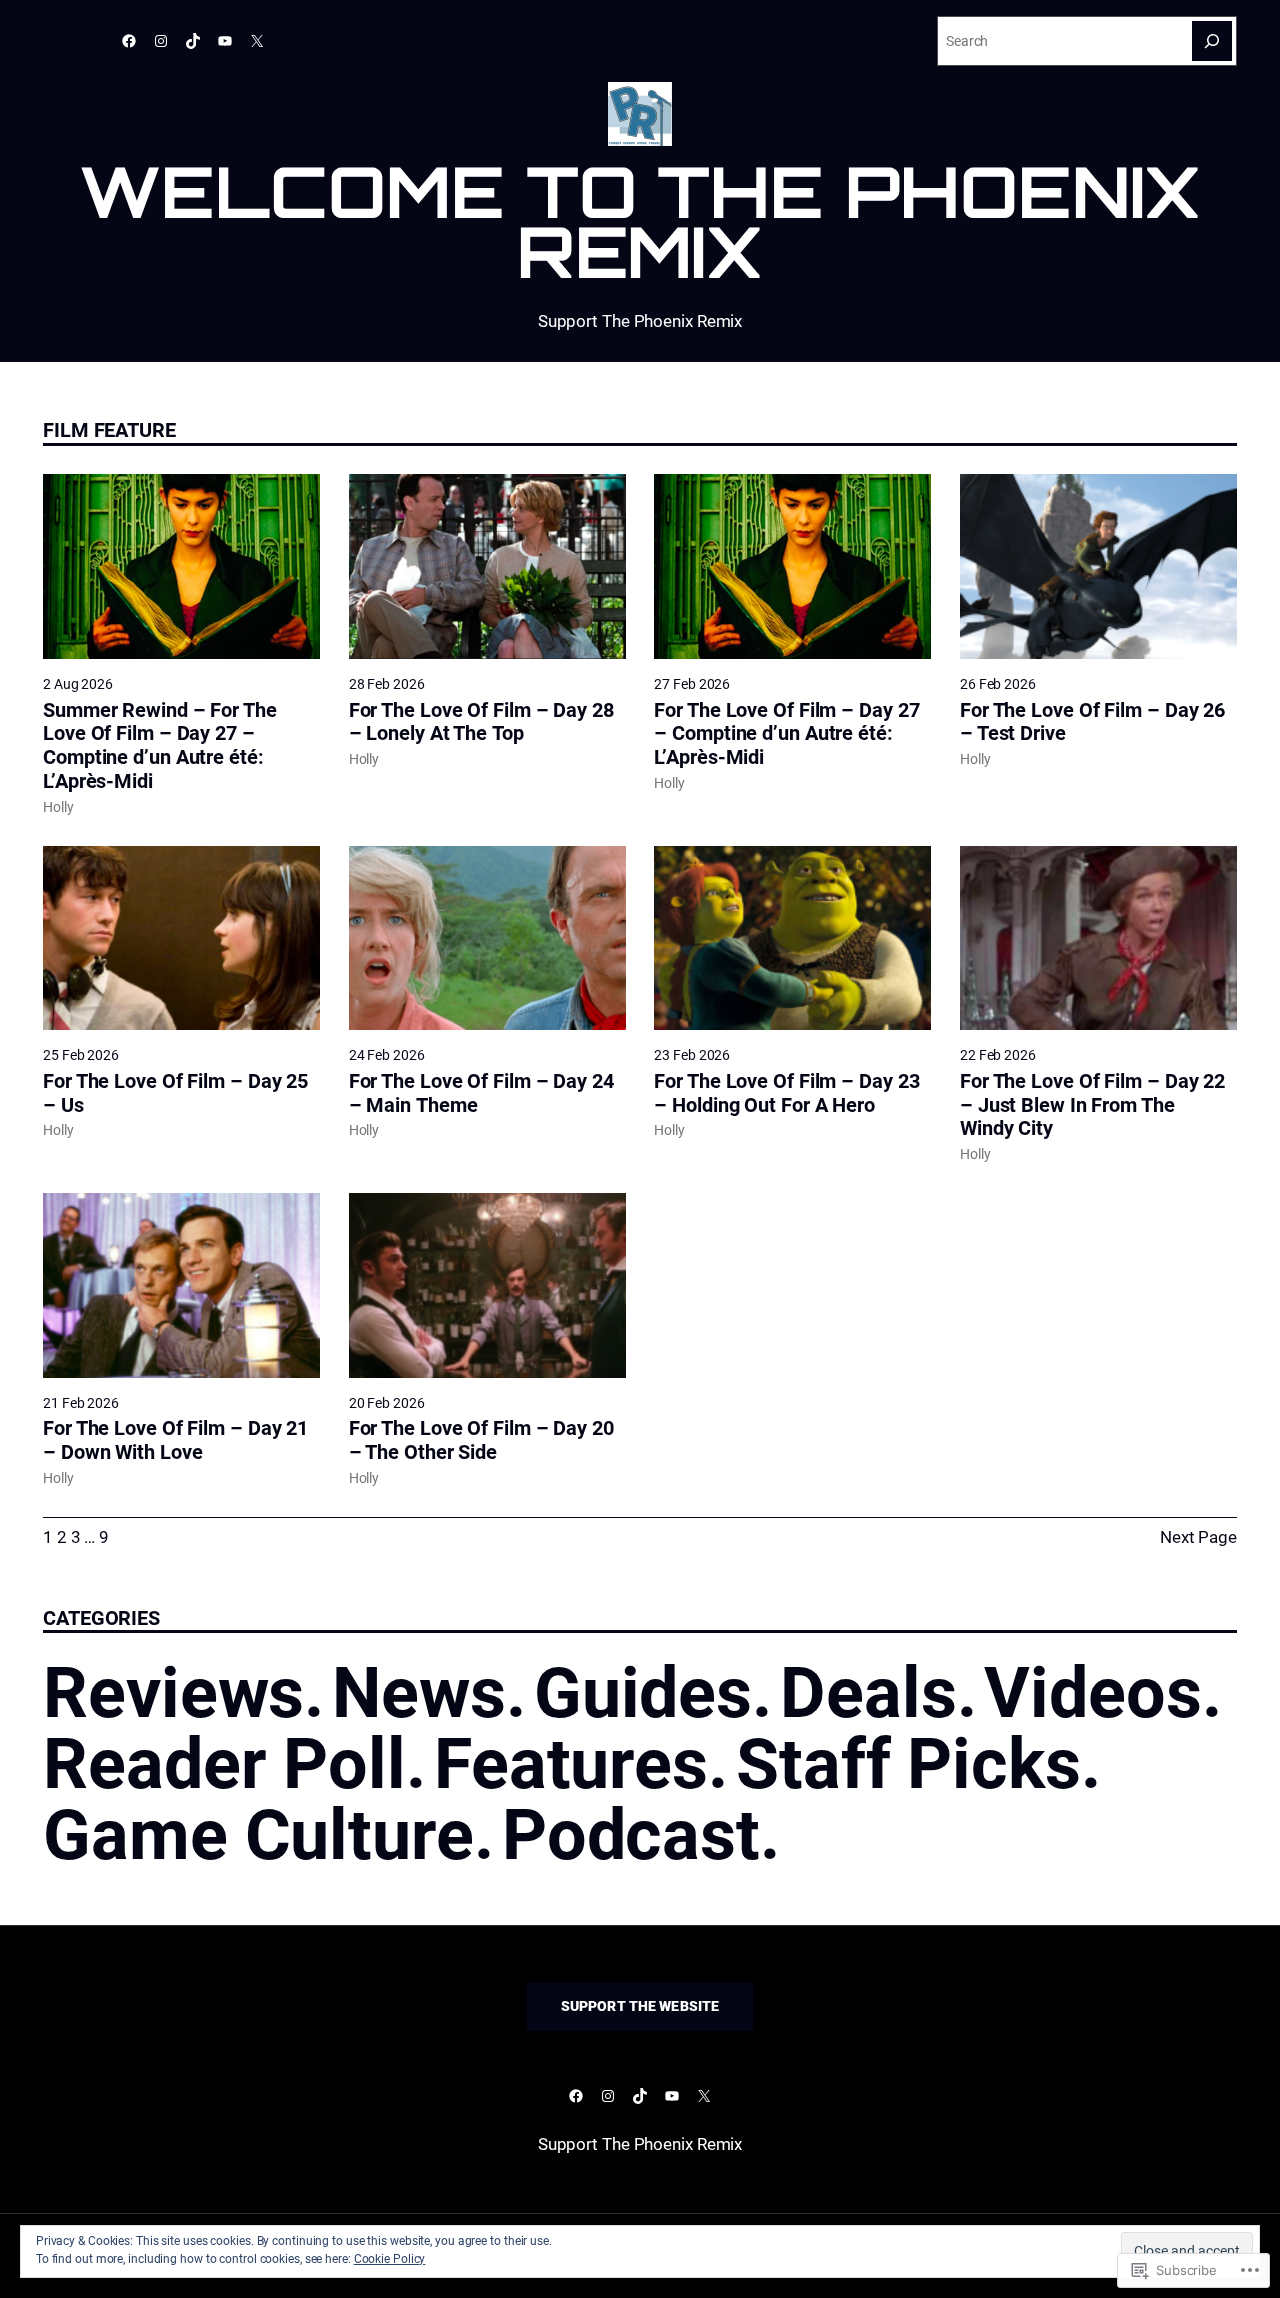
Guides (643, 1693)
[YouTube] (225, 41)
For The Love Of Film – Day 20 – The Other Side (481, 1440)
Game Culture (258, 1835)
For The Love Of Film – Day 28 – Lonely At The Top (481, 722)
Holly (58, 807)
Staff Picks (908, 1764)
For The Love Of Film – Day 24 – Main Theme (481, 1093)
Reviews (173, 1693)
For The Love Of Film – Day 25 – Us (175, 1093)
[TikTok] (193, 41)
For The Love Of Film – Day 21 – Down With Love (175, 1440)
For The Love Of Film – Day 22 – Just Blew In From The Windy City (1092, 1105)
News (419, 1693)
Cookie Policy (390, 2259)
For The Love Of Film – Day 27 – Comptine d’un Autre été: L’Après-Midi (786, 734)
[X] (257, 41)
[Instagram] (161, 41)
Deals (868, 1693)
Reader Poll (224, 1764)
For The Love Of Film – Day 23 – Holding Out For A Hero (786, 1093)
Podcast (631, 1835)
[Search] (1212, 41)
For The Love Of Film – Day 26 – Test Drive (1092, 722)
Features (571, 1764)
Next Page (1198, 1537)
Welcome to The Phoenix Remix (640, 221)
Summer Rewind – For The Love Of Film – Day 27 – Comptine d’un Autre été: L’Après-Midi (160, 746)
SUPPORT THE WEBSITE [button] (640, 2006)
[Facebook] (129, 41)
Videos (1092, 1693)
